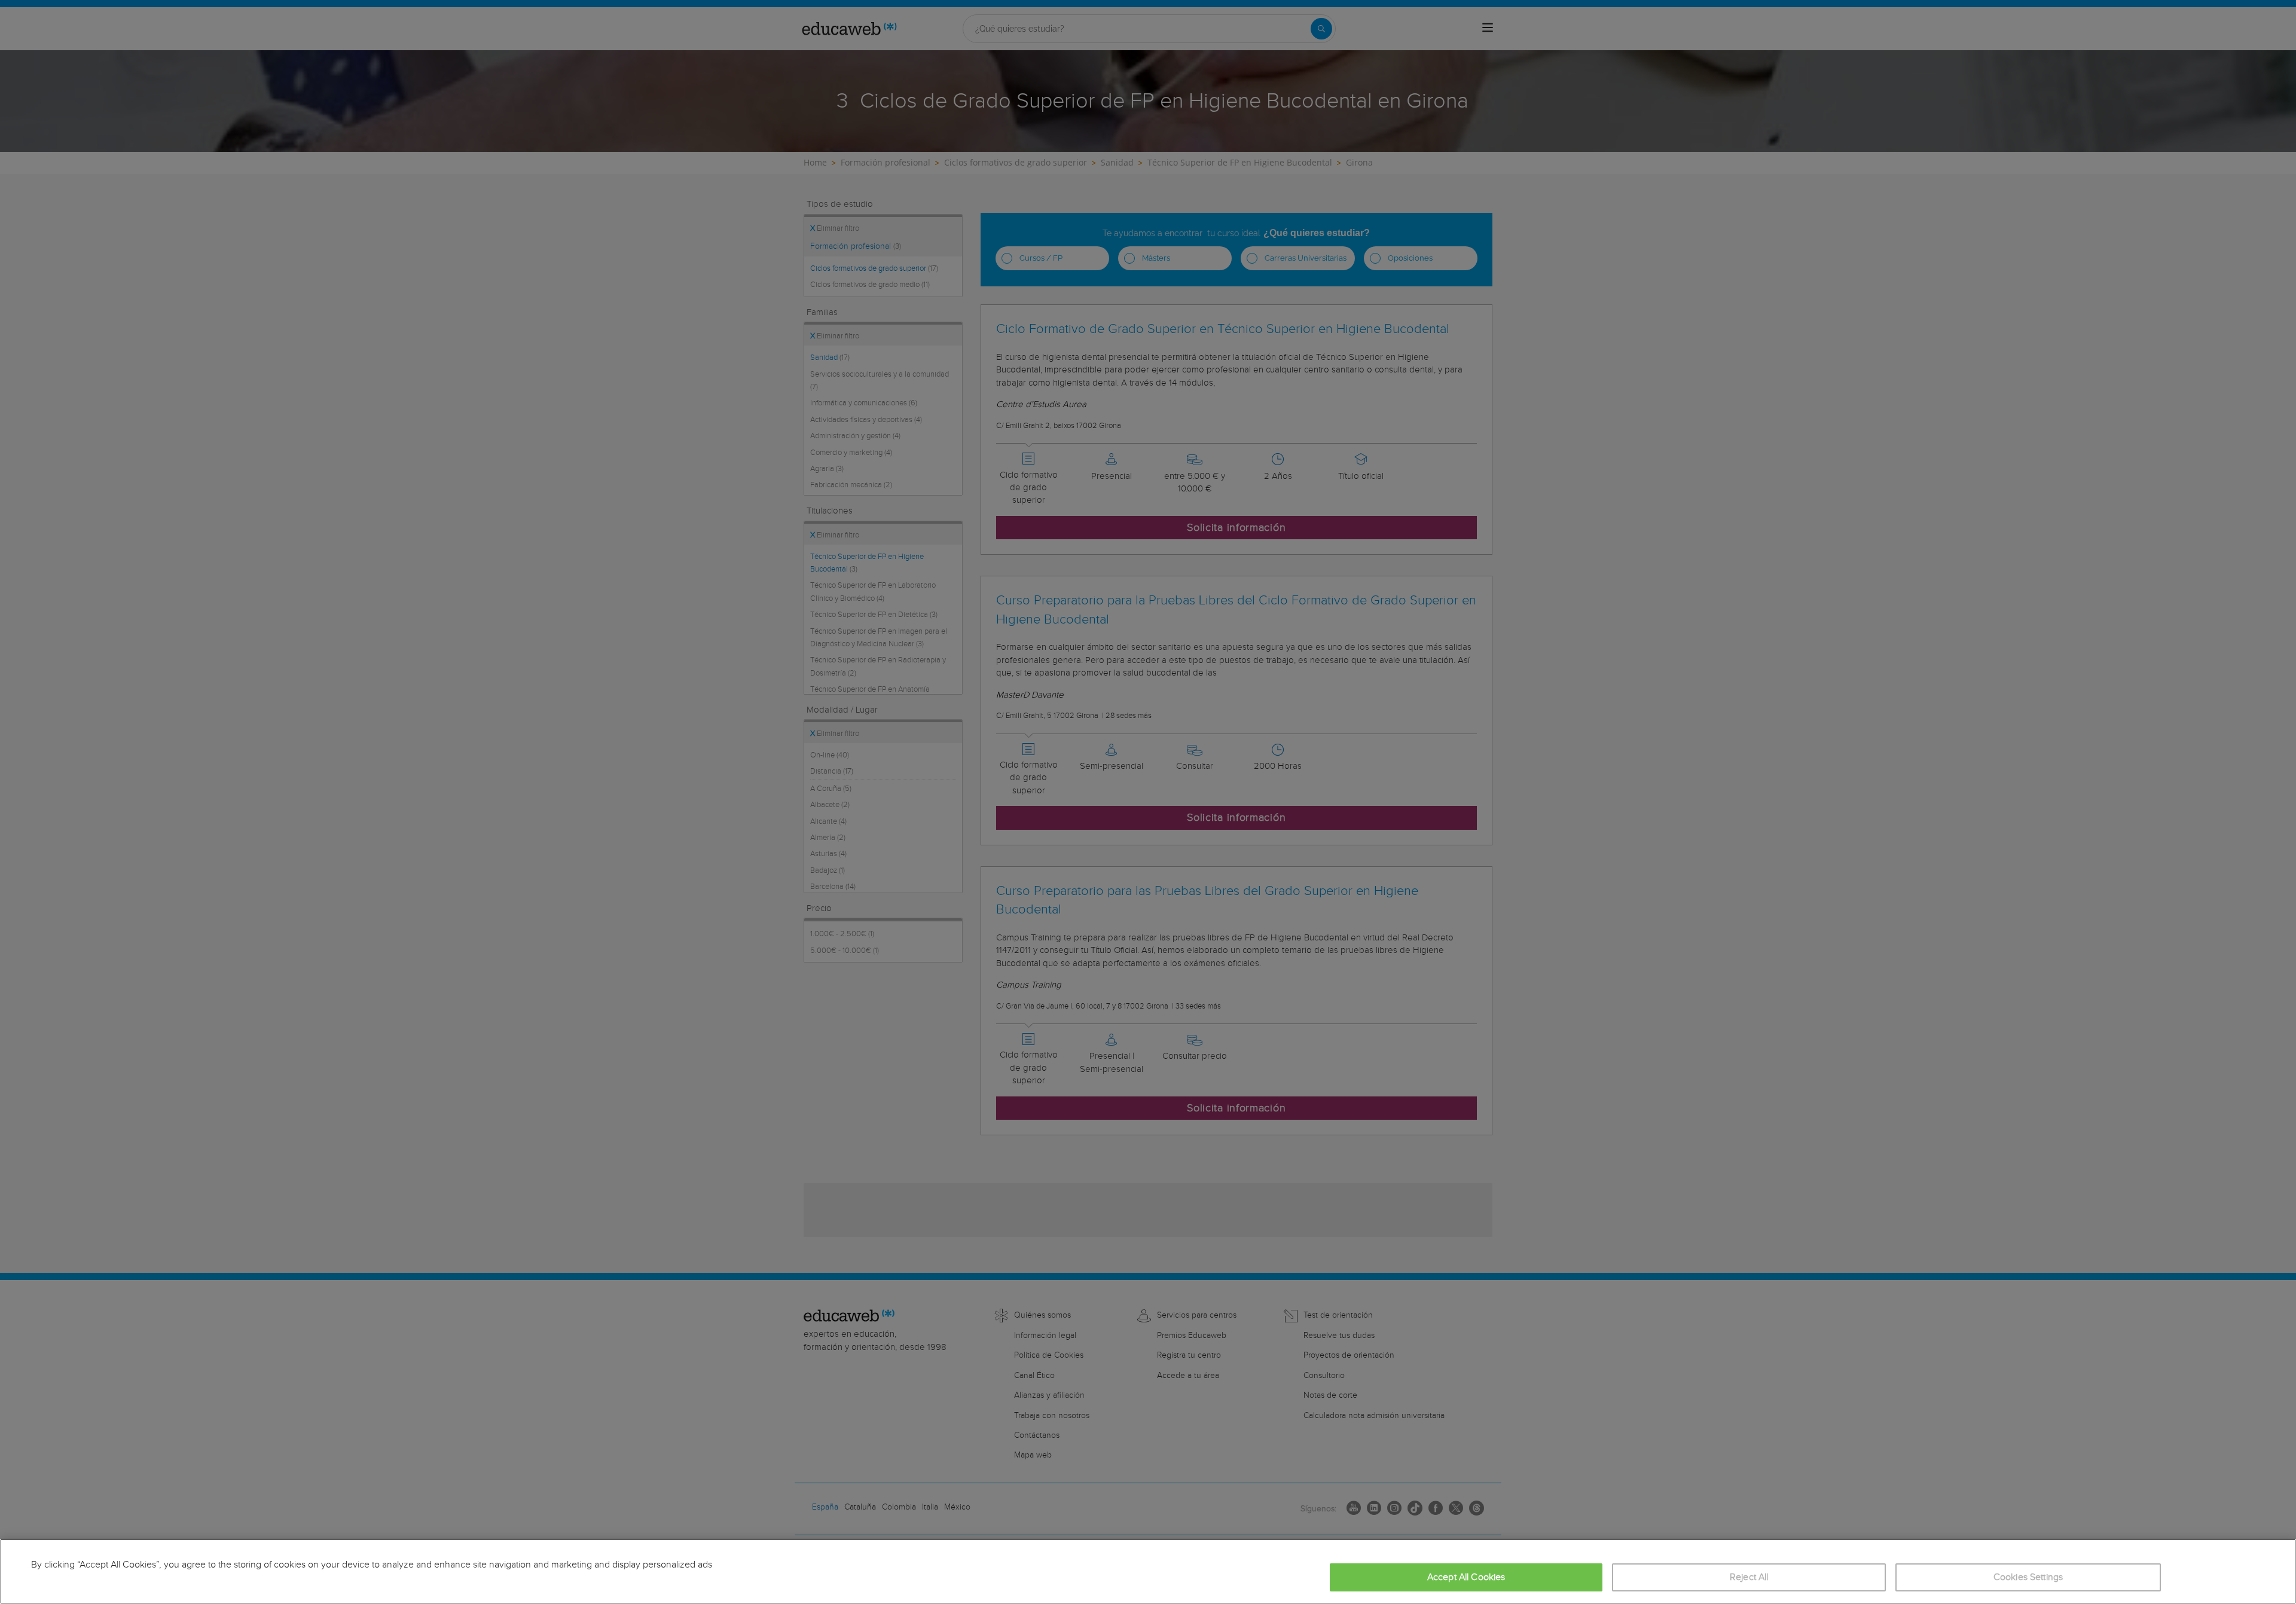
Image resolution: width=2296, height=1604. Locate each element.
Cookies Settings (2028, 1577)
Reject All (1749, 1577)
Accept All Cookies (1466, 1577)
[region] (1148, 1571)
